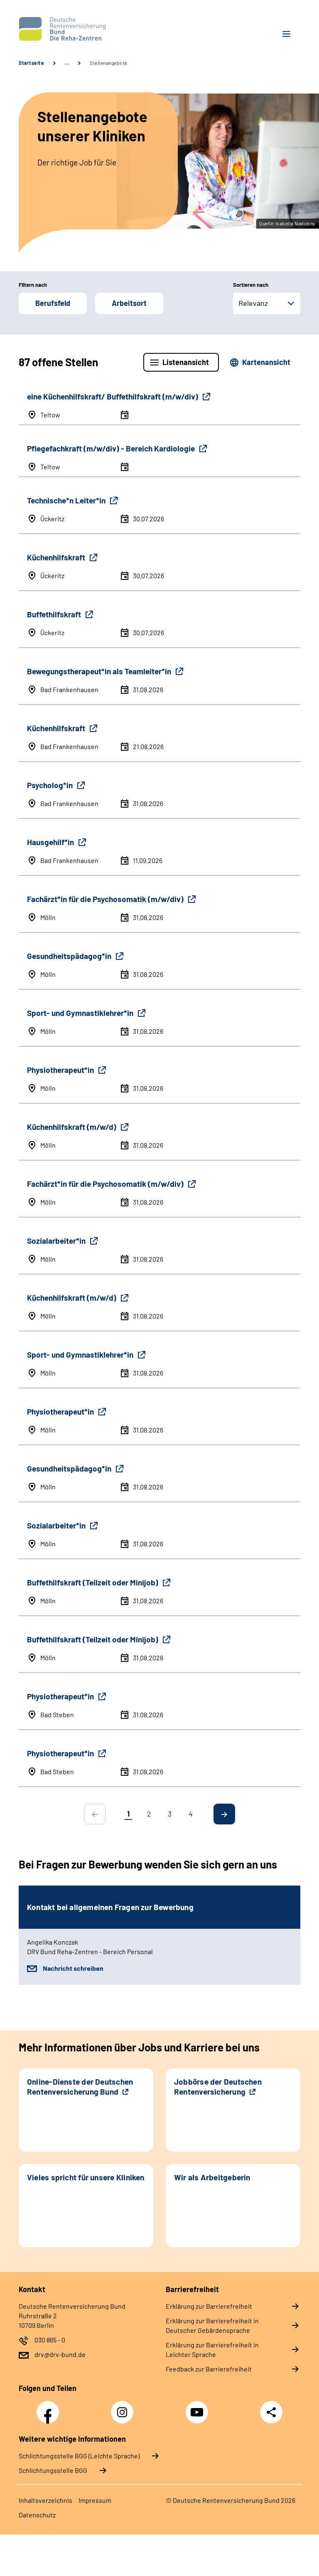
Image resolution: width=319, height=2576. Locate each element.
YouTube (198, 2408)
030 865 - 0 (50, 2340)
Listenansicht (186, 362)
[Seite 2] (224, 1814)
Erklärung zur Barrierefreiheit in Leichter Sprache (212, 2349)
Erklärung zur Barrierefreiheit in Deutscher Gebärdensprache (212, 2325)
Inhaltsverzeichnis (45, 2500)
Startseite (31, 63)
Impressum (95, 2500)
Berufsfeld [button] (53, 303)
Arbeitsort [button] (129, 303)
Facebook (50, 2408)
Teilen (271, 2412)
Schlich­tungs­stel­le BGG (53, 2470)
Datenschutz (37, 2515)
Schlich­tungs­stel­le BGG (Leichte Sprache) (79, 2456)
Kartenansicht (266, 362)
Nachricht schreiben (73, 1968)
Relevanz (253, 303)
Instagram (124, 2408)
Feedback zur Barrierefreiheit (209, 2369)
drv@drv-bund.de (60, 2354)
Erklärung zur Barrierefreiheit (209, 2306)
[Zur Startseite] (86, 29)
